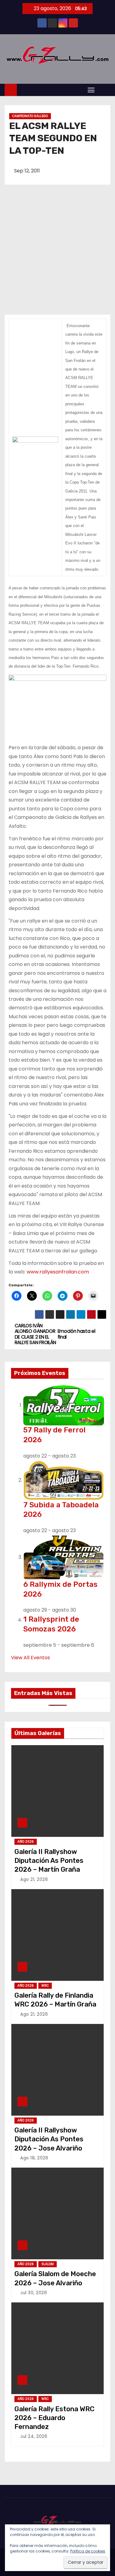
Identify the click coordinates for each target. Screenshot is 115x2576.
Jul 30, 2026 (34, 2293)
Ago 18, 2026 (34, 2158)
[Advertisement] (57, 254)
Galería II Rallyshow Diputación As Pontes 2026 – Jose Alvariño (49, 2139)
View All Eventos (31, 1658)
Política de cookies (88, 2551)
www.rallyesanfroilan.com (58, 1272)
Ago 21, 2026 (34, 1879)
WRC (45, 1986)
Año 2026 (26, 1842)
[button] (104, 89)
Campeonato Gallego (30, 116)
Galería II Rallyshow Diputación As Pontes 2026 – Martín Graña (49, 1861)
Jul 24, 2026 (34, 2436)
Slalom (48, 2264)
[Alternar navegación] (91, 90)
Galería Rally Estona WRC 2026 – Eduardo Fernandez (54, 2418)
